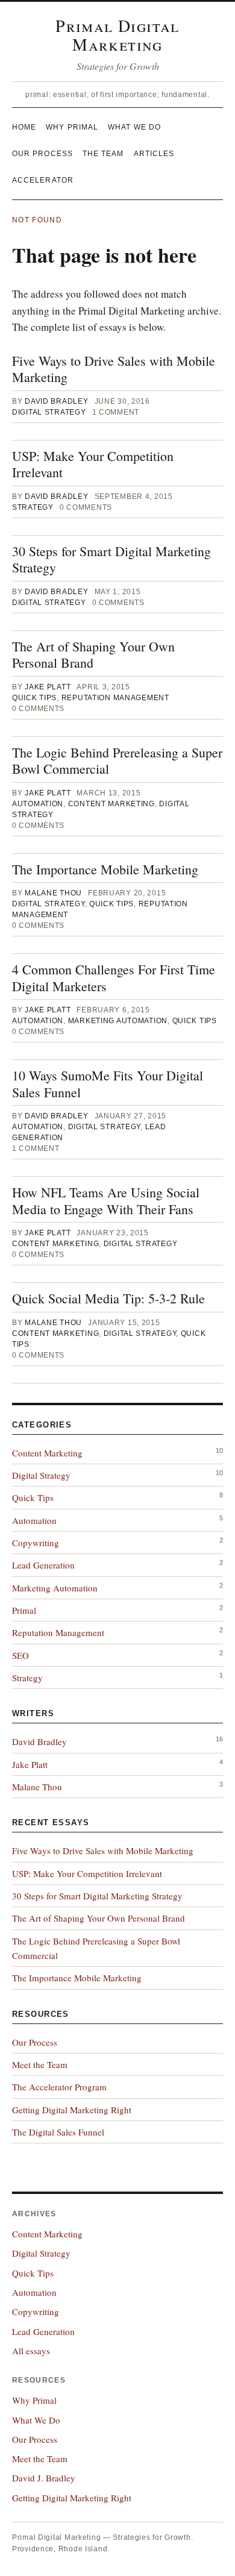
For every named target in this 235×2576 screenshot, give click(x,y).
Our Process (42, 154)
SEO (20, 1655)
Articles (154, 154)
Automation (38, 804)
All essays (31, 2351)
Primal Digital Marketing (117, 35)
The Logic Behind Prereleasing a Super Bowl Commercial (117, 761)
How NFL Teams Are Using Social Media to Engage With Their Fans (106, 1201)
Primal (24, 1610)
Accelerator (43, 180)
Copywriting (36, 1543)
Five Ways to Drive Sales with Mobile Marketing (114, 369)
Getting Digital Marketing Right (72, 2110)
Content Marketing (111, 804)
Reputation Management (115, 698)
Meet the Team (40, 2064)
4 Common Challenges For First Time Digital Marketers (114, 978)
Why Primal (72, 127)
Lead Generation (43, 1565)
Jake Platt (48, 687)
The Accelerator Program (59, 2087)
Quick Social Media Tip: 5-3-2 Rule (108, 1298)
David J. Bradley (44, 2478)
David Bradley (56, 401)
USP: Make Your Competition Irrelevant (93, 464)
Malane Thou (53, 893)
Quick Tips (34, 698)
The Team (103, 154)
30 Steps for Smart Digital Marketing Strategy (111, 559)
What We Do (134, 127)
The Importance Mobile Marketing (105, 869)
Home (24, 127)
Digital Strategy (49, 412)
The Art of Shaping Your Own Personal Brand (93, 655)
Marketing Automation (118, 1021)
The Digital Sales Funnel (58, 2132)
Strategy (33, 507)
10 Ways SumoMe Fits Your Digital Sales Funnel (108, 1084)
